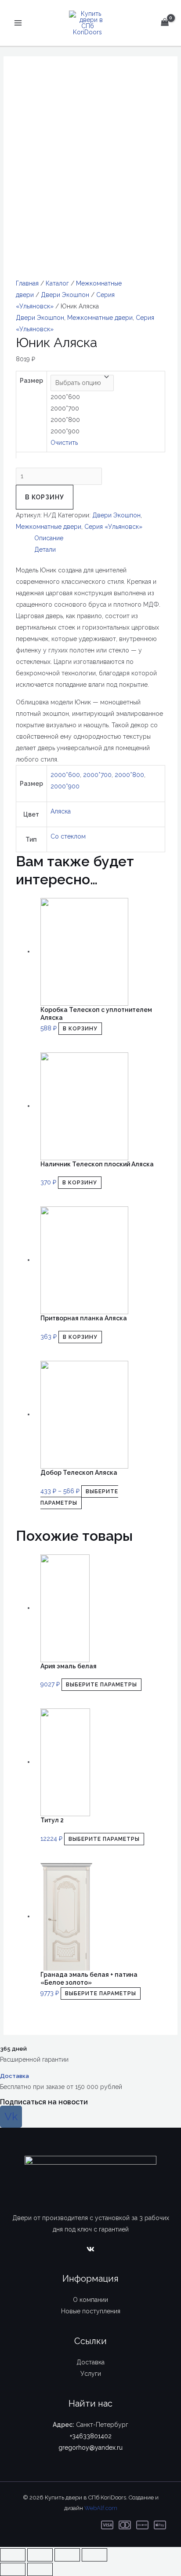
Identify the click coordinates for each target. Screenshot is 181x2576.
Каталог (57, 283)
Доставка (14, 2076)
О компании (90, 2300)
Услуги (91, 2374)
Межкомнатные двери (100, 318)
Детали (45, 550)
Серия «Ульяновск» (113, 527)
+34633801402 (91, 2436)
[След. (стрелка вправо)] (40, 2569)
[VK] (90, 2249)
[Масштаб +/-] (94, 2555)
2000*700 (97, 775)
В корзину (45, 497)
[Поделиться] (40, 2555)
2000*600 (65, 775)
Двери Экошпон (65, 295)
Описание (49, 538)
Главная (27, 283)
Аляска (61, 811)
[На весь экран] (67, 2555)
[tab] (100, 538)
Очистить (64, 443)
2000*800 (129, 775)
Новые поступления (91, 2311)
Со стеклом (68, 836)
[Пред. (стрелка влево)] (13, 2569)
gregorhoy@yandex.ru (90, 2448)
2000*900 (65, 786)
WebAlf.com (101, 2508)
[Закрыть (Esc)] (13, 2555)
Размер (31, 381)
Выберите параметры (79, 1497)
